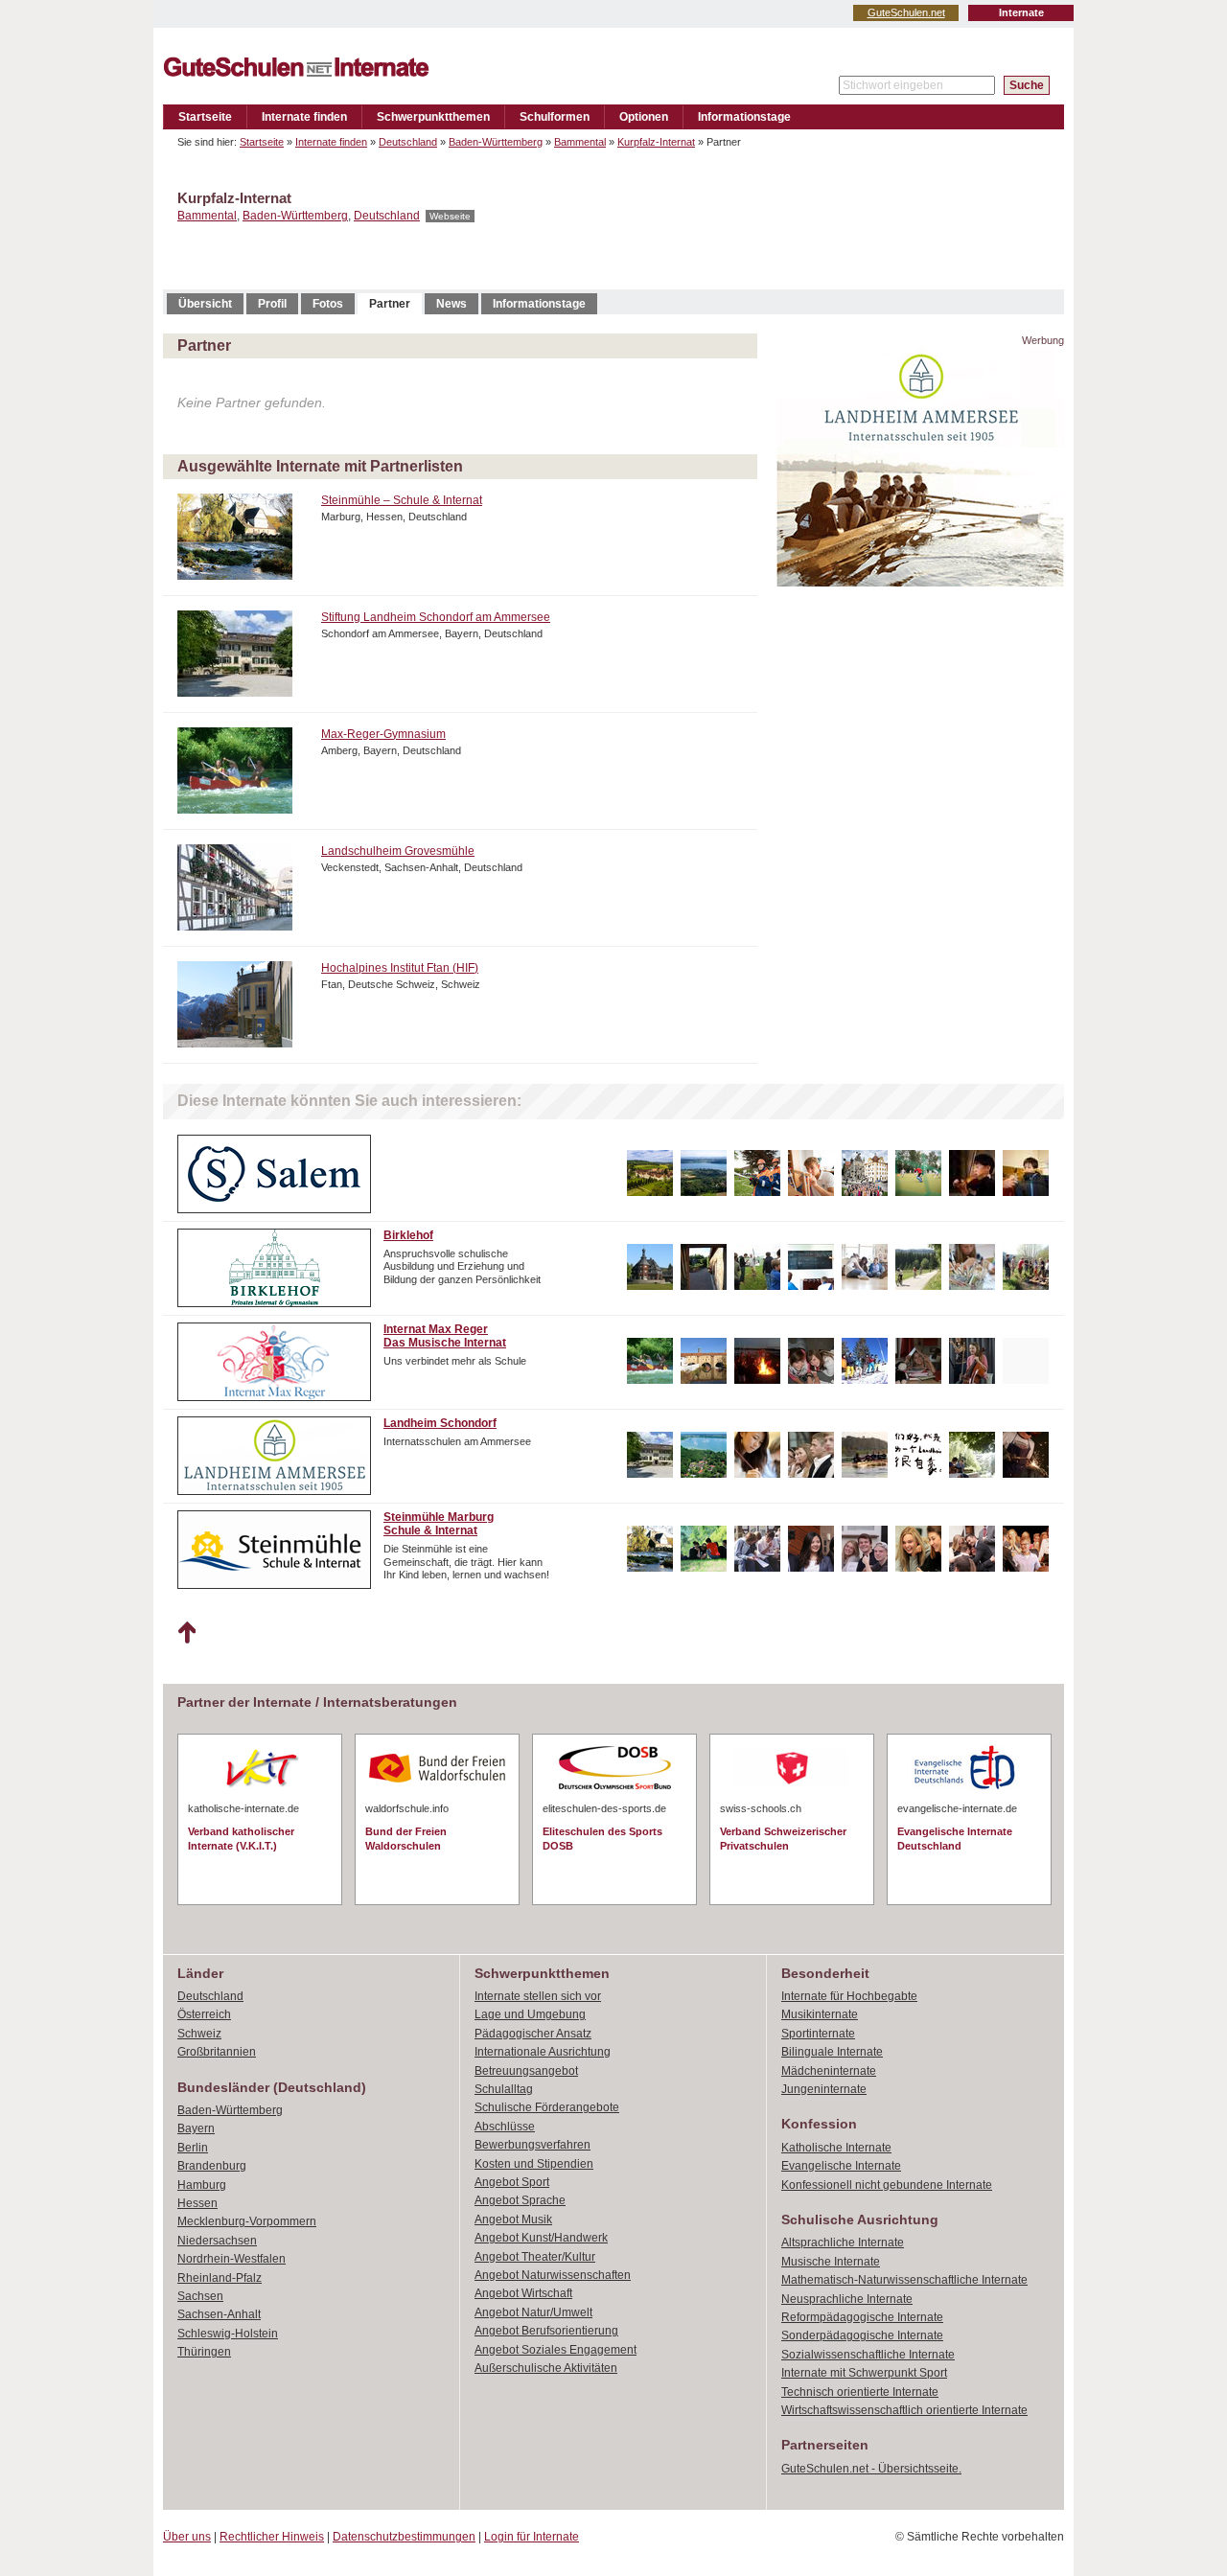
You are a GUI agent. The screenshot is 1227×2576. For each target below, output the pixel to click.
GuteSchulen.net (906, 12)
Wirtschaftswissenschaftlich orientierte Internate (904, 2410)
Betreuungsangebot (526, 2071)
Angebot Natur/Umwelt (533, 2312)
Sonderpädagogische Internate (862, 2335)
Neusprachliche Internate (847, 2299)
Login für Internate (532, 2537)
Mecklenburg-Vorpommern (247, 2221)
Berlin (193, 2148)
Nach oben (186, 1633)
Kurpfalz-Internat (656, 142)
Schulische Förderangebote (547, 2107)
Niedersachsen (217, 2241)
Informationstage (744, 117)
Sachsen (200, 2296)
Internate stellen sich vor (538, 1996)
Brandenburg (212, 2166)
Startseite (205, 117)
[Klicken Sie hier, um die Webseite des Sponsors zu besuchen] (920, 581)
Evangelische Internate (841, 2166)
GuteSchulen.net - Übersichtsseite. (871, 2469)
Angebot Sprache (520, 2200)
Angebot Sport (512, 2182)
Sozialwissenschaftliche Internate (868, 2355)
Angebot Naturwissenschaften (553, 2275)
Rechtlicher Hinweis (272, 2537)
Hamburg (202, 2185)
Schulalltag (504, 2089)
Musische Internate (831, 2262)
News (451, 304)
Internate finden (304, 117)
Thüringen (204, 2352)
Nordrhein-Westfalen (232, 2259)
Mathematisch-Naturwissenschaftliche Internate (904, 2280)
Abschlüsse (505, 2127)
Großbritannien (217, 2052)
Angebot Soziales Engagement (556, 2350)
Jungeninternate (824, 2089)
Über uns (187, 2537)
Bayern (196, 2128)
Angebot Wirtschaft (523, 2293)
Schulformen (555, 117)
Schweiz (199, 2034)
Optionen (644, 117)
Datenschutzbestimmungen (404, 2537)
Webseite (450, 216)
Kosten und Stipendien (534, 2164)
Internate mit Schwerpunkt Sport (864, 2373)
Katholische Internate (836, 2148)
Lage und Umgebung (530, 2014)
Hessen (197, 2203)
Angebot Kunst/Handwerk (541, 2238)
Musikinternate (820, 2014)
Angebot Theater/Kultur (535, 2257)
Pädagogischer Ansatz (533, 2034)
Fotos (328, 304)
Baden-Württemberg (496, 142)
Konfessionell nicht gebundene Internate (887, 2185)
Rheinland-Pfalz (220, 2278)
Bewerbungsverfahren (532, 2145)
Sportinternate (818, 2034)
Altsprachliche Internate (843, 2242)
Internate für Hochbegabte (849, 1996)
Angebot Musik (513, 2219)
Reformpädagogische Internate (862, 2317)
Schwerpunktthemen (433, 117)
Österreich (204, 2014)
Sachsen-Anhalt (219, 2314)
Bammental (580, 142)
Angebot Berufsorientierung (546, 2331)
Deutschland (408, 142)
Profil (272, 304)
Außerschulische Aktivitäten (546, 2368)
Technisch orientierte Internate (860, 2392)
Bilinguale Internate (832, 2052)
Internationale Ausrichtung (543, 2052)
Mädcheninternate (829, 2071)
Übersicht (205, 304)
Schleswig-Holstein (228, 2334)
